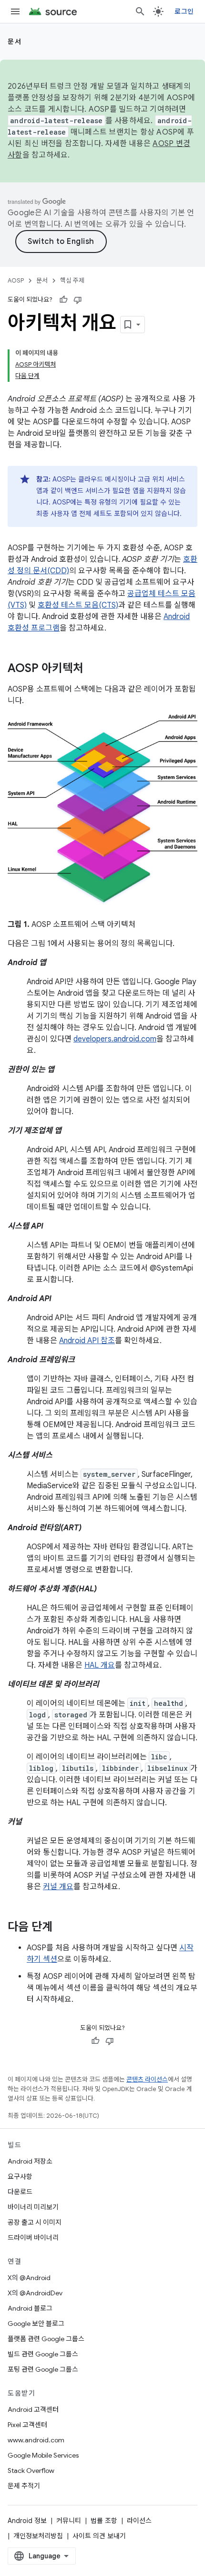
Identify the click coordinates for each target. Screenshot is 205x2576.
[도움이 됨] (63, 300)
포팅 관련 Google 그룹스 (43, 2369)
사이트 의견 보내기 (99, 2536)
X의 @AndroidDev (35, 2293)
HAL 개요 (100, 1665)
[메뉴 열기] (15, 11)
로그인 (184, 11)
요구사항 (20, 2176)
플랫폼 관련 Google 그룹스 (46, 2339)
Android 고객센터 (33, 2409)
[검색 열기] (140, 11)
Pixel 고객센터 (27, 2425)
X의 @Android (29, 2278)
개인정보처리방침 (38, 2536)
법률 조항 (104, 2521)
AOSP (16, 280)
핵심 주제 (72, 280)
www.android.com (36, 2440)
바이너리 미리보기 (33, 2207)
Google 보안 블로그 (36, 2324)
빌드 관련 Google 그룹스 (43, 2354)
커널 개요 (58, 1887)
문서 (15, 42)
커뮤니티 (69, 2521)
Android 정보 (27, 2521)
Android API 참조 (87, 1341)
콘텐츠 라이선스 (147, 2079)
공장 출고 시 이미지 (35, 2222)
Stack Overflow (31, 2471)
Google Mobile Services (43, 2455)
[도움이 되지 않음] (78, 300)
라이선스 (139, 2521)
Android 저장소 (30, 2161)
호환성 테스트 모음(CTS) (78, 605)
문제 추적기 (24, 2486)
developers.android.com (115, 1039)
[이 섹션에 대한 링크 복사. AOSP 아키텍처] (93, 669)
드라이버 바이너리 (33, 2238)
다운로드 (20, 2192)
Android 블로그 (30, 2308)
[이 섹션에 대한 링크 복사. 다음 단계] (62, 1928)
